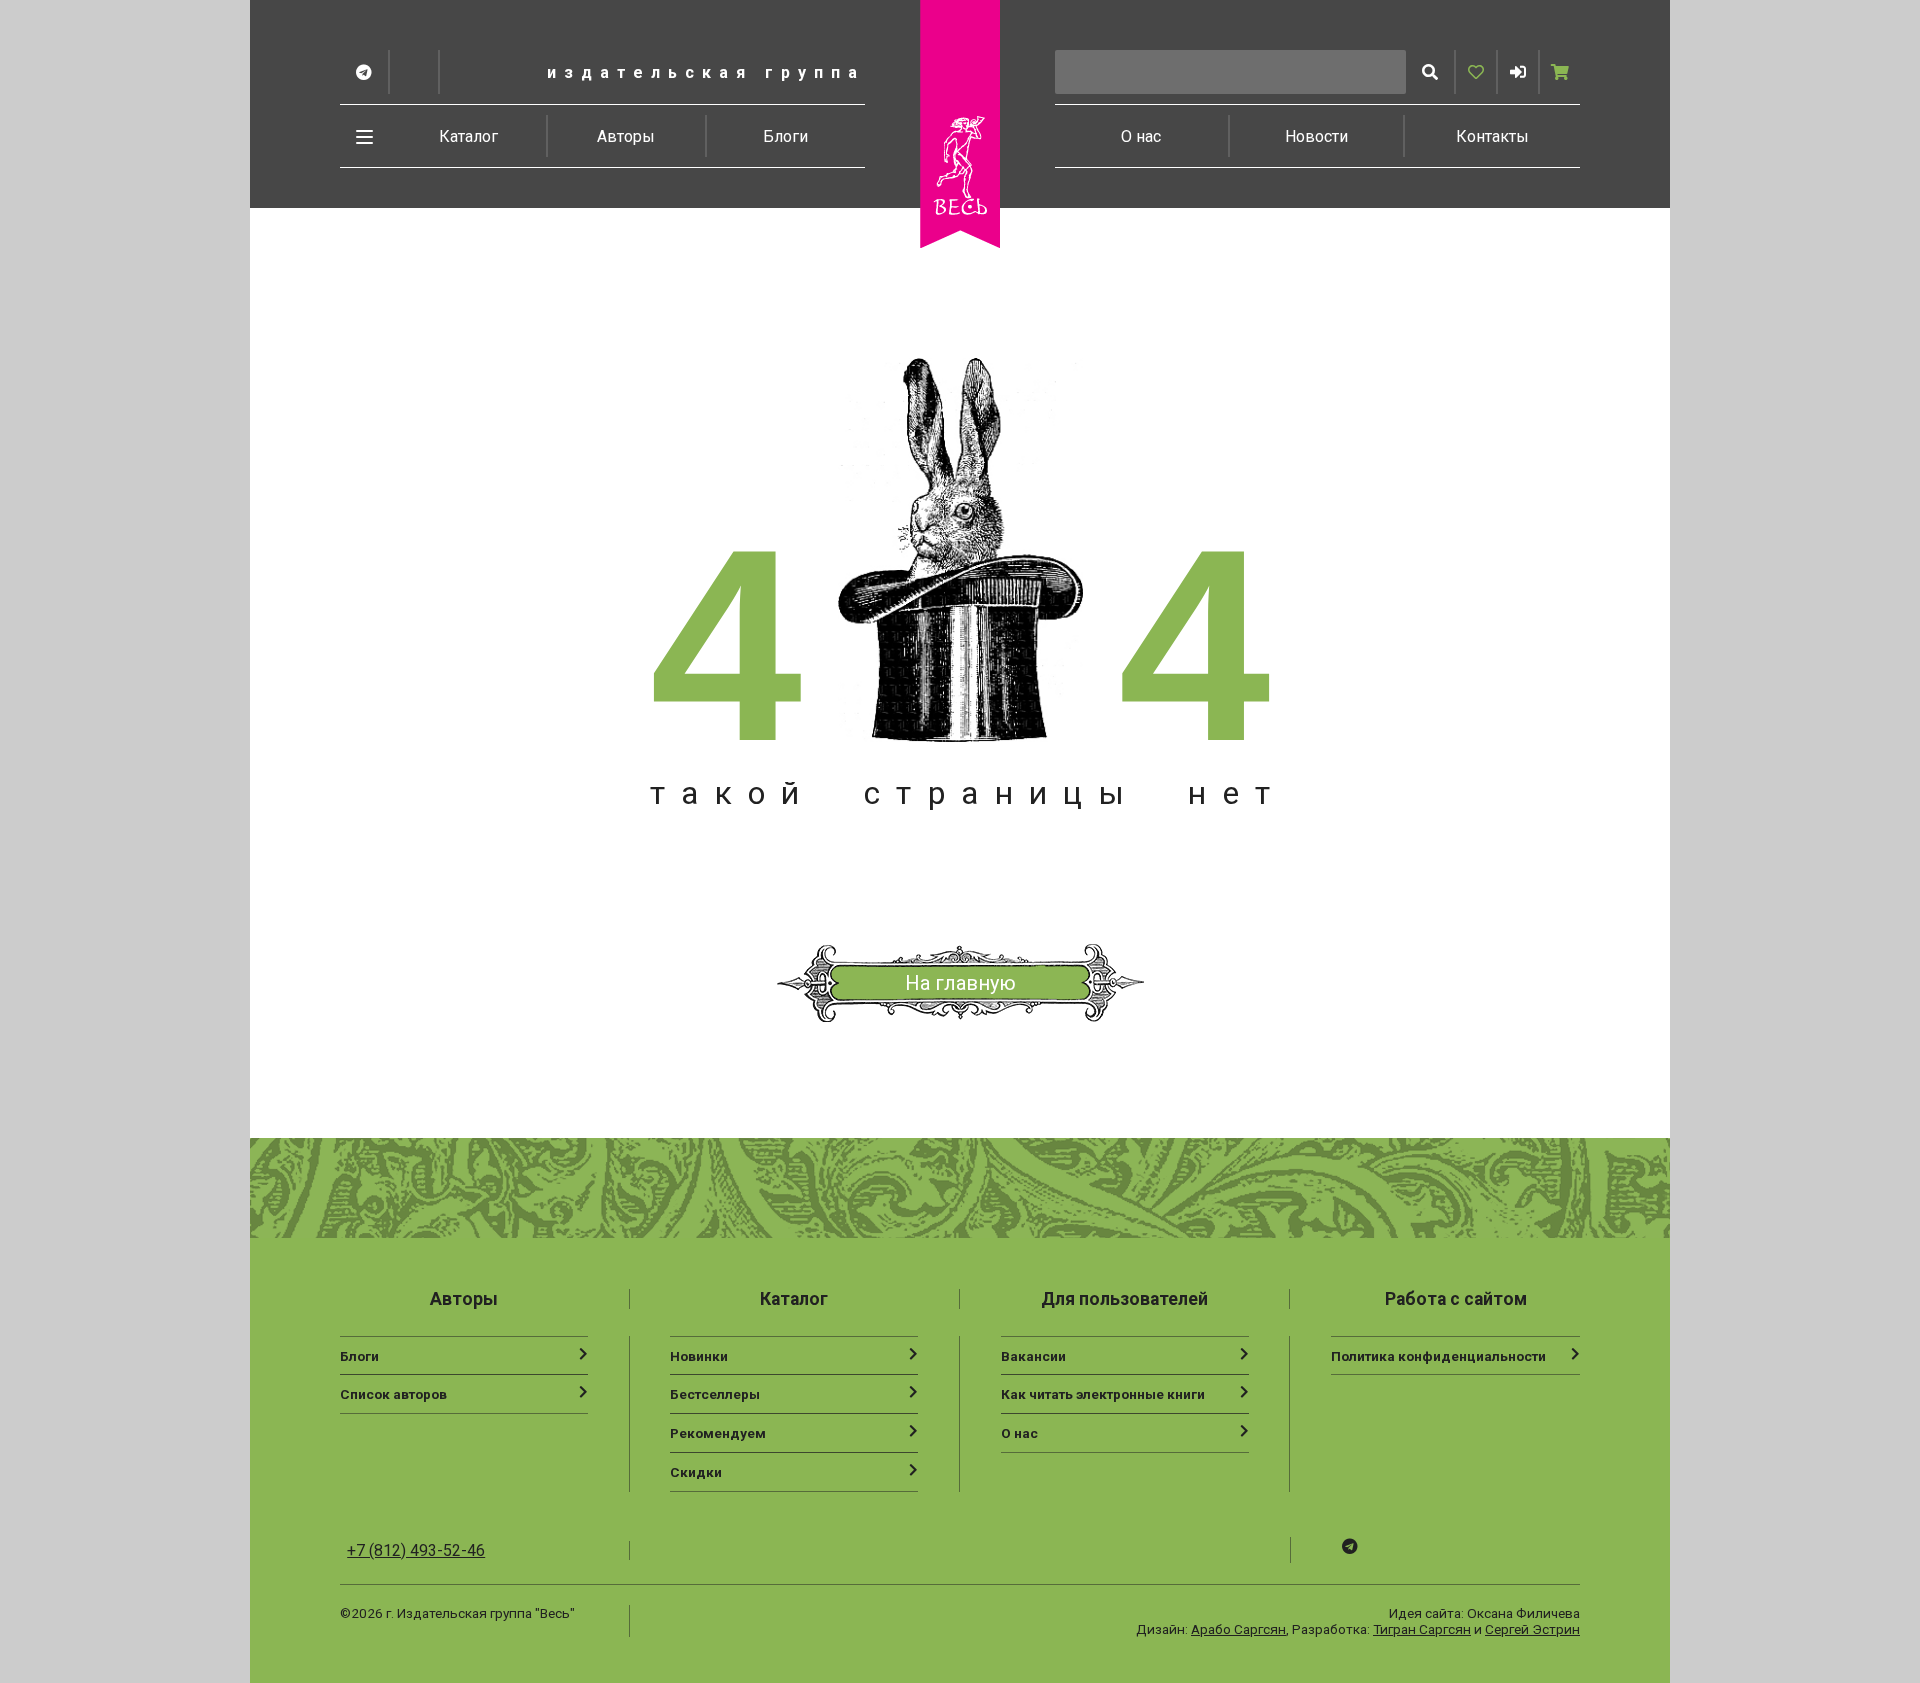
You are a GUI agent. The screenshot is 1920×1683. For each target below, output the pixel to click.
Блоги (785, 136)
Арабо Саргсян (1238, 1629)
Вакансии (1033, 1356)
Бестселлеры (715, 1394)
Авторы (626, 136)
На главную (960, 983)
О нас (1141, 136)
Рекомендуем (718, 1433)
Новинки (699, 1356)
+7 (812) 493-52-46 (416, 1550)
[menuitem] (469, 136)
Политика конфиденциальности (1438, 1356)
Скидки (696, 1472)
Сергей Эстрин (1532, 1629)
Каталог (468, 136)
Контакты (1492, 136)
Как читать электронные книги (1103, 1394)
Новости (1316, 136)
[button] (1518, 72)
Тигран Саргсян (1422, 1629)
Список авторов (393, 1394)
